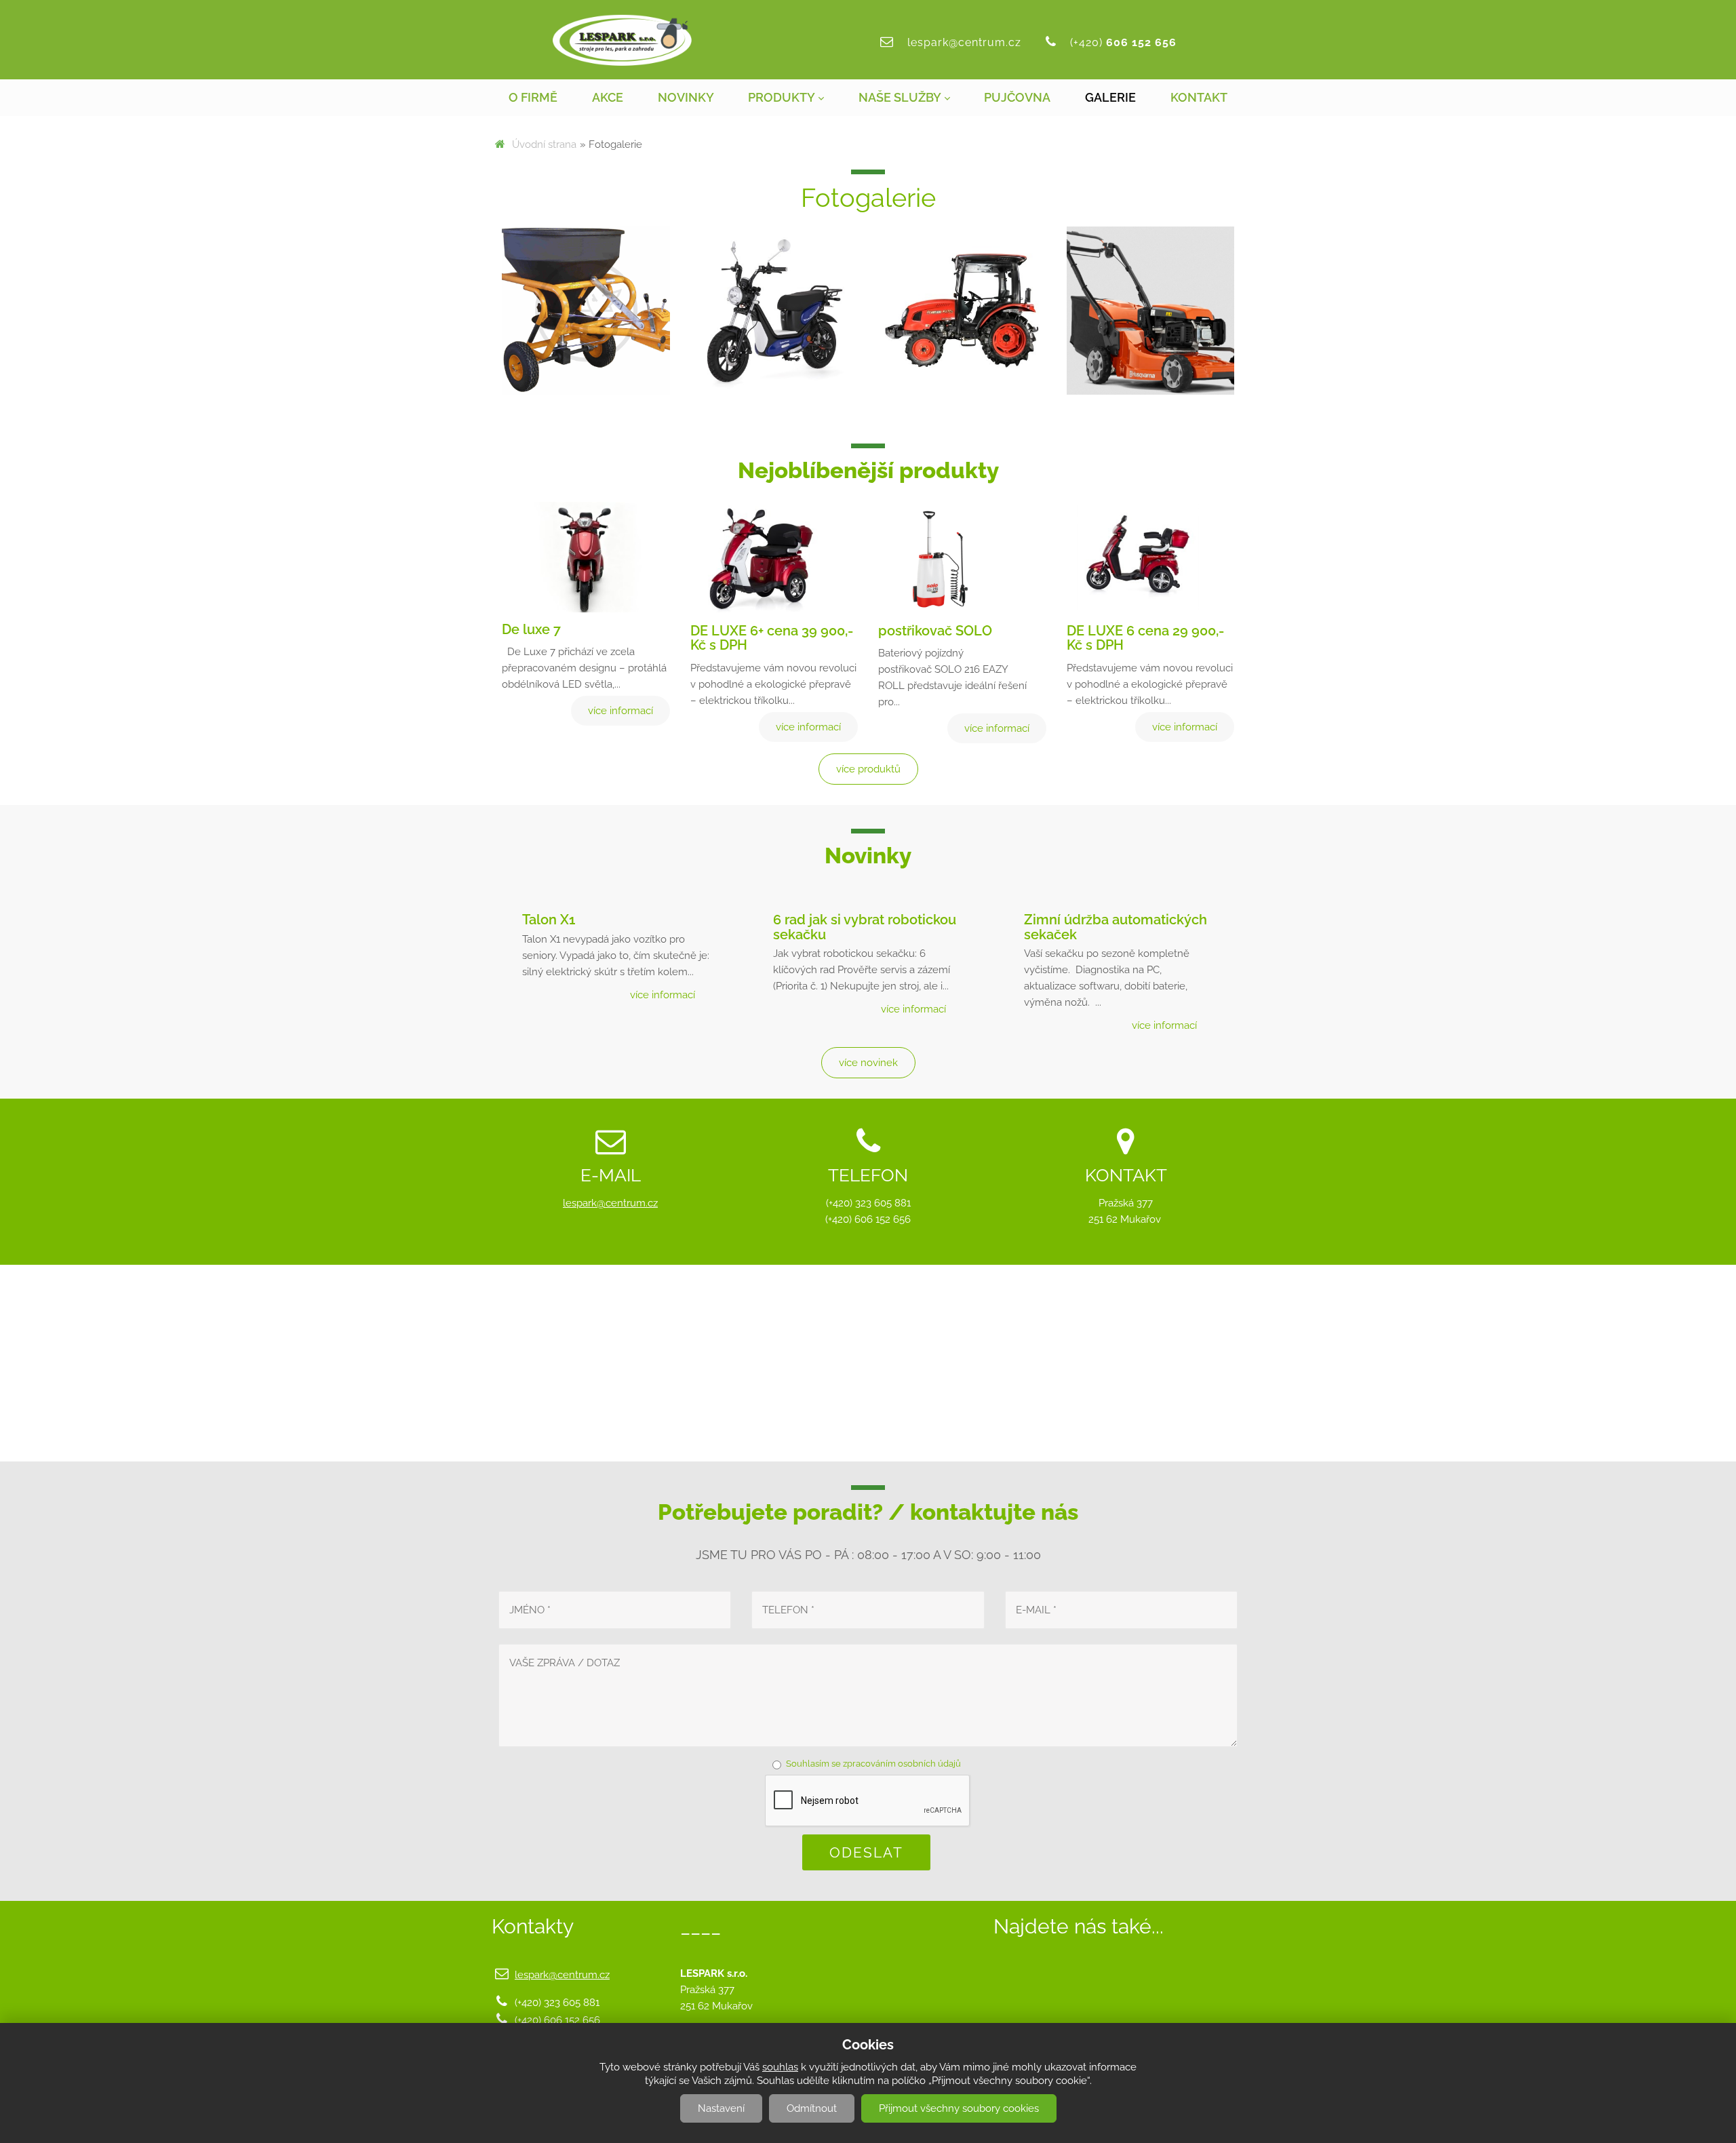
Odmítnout (812, 2108)
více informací (663, 995)
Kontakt (1199, 97)
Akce (608, 97)
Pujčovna (1017, 97)
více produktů (868, 769)
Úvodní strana (544, 144)
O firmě (533, 97)
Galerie (1110, 97)
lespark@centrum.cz (964, 42)
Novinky (686, 97)
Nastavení (721, 2108)
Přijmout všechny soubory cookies (959, 2108)
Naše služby (900, 97)
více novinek (868, 1063)
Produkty (782, 97)
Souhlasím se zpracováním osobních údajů (873, 1764)
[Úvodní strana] (622, 40)
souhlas (780, 2067)
